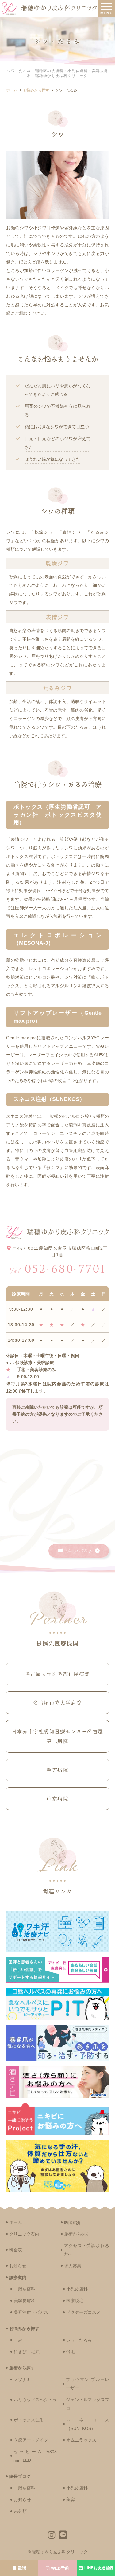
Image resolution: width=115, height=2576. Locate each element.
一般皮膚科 (25, 2289)
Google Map (79, 1551)
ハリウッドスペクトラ (35, 2400)
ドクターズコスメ (83, 2312)
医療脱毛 (75, 2301)
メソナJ (21, 2379)
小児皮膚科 (77, 2289)
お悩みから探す (24, 2328)
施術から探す (77, 2234)
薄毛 (71, 2352)
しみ (18, 2340)
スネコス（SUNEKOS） (88, 2424)
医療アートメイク (31, 2440)
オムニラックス (81, 2440)
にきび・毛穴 (27, 2352)
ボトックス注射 (29, 2420)
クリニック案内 (24, 2234)
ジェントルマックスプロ (88, 2404)
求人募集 (73, 2266)
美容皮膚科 (25, 2301)
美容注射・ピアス (31, 2312)
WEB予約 (60, 2568)
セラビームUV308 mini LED (35, 2456)
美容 (71, 2500)
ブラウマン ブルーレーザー (88, 2384)
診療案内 (18, 2277)
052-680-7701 (58, 1269)
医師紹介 (73, 2222)
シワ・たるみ (79, 2340)
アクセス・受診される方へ (86, 2250)
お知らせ (18, 2266)
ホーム (16, 2222)
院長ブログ (20, 2476)
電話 (22, 2568)
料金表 (16, 2250)
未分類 (20, 2511)
